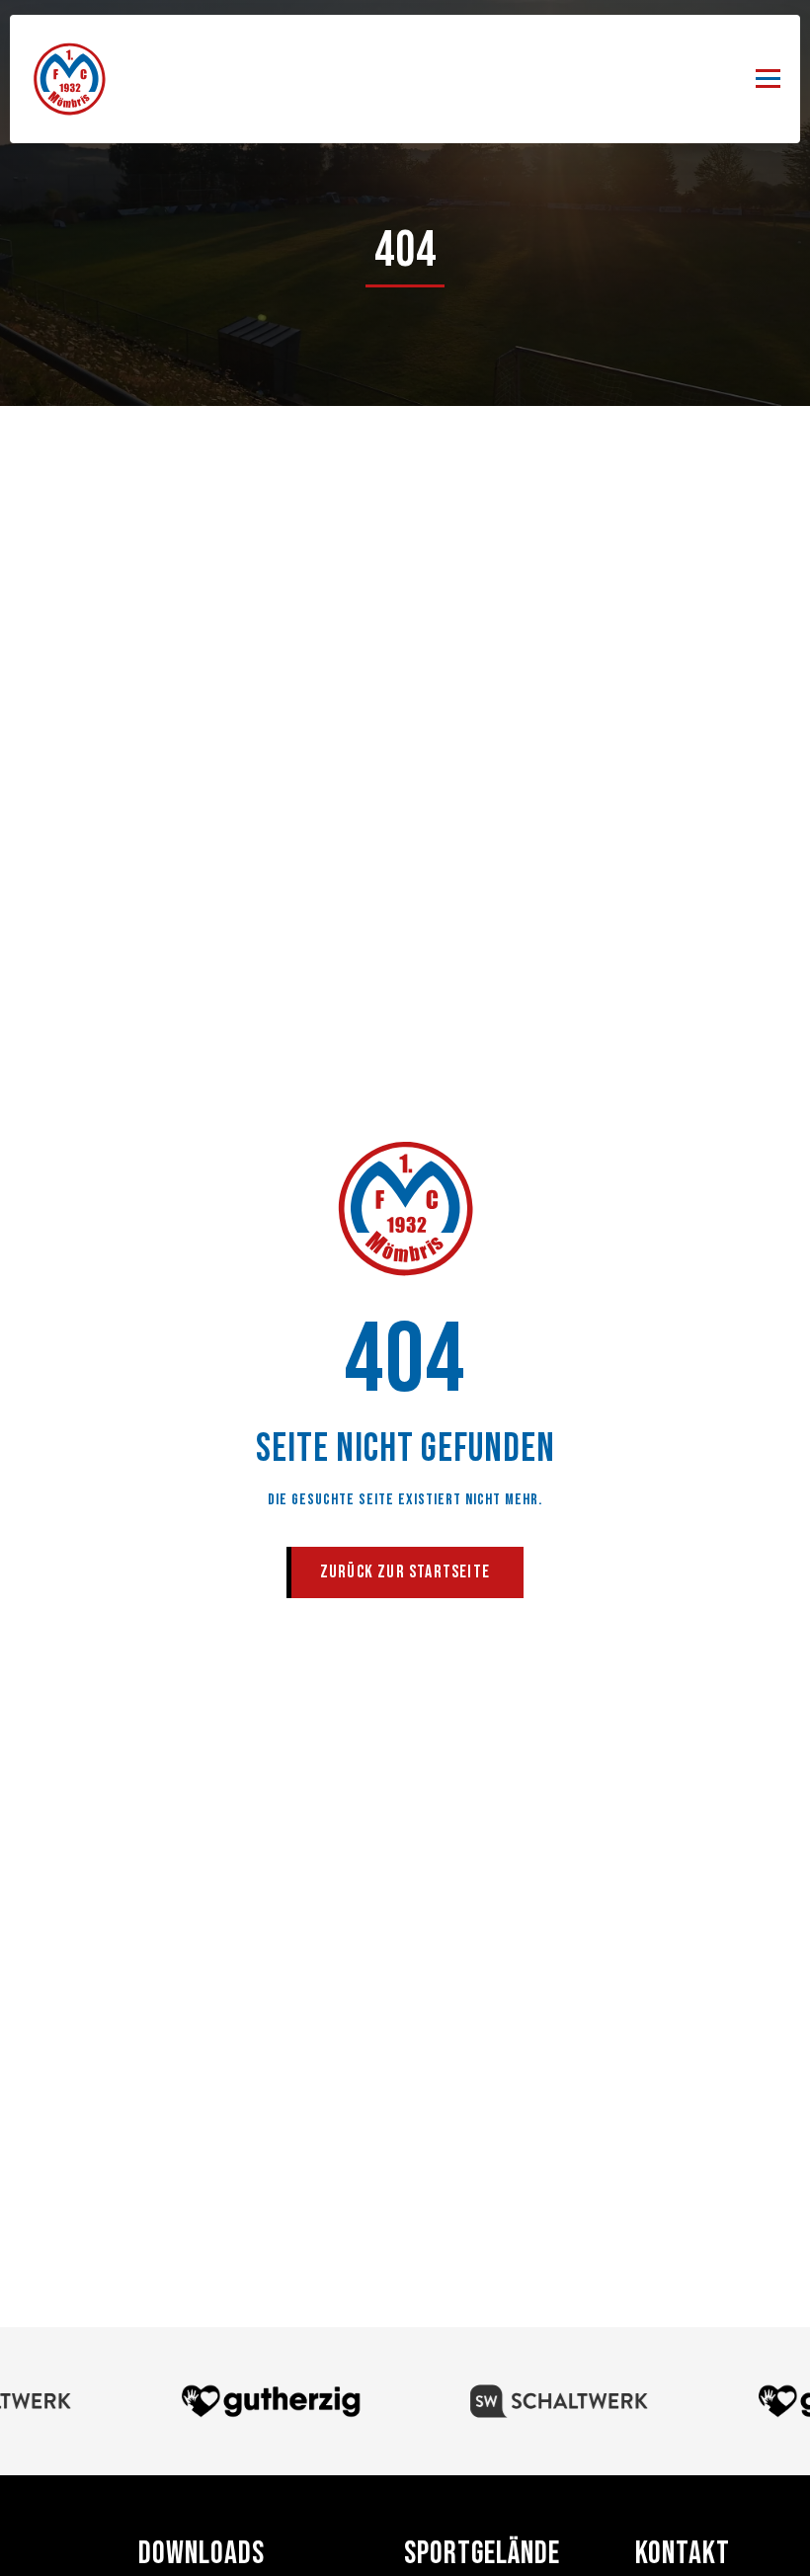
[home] (69, 79)
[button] (768, 79)
